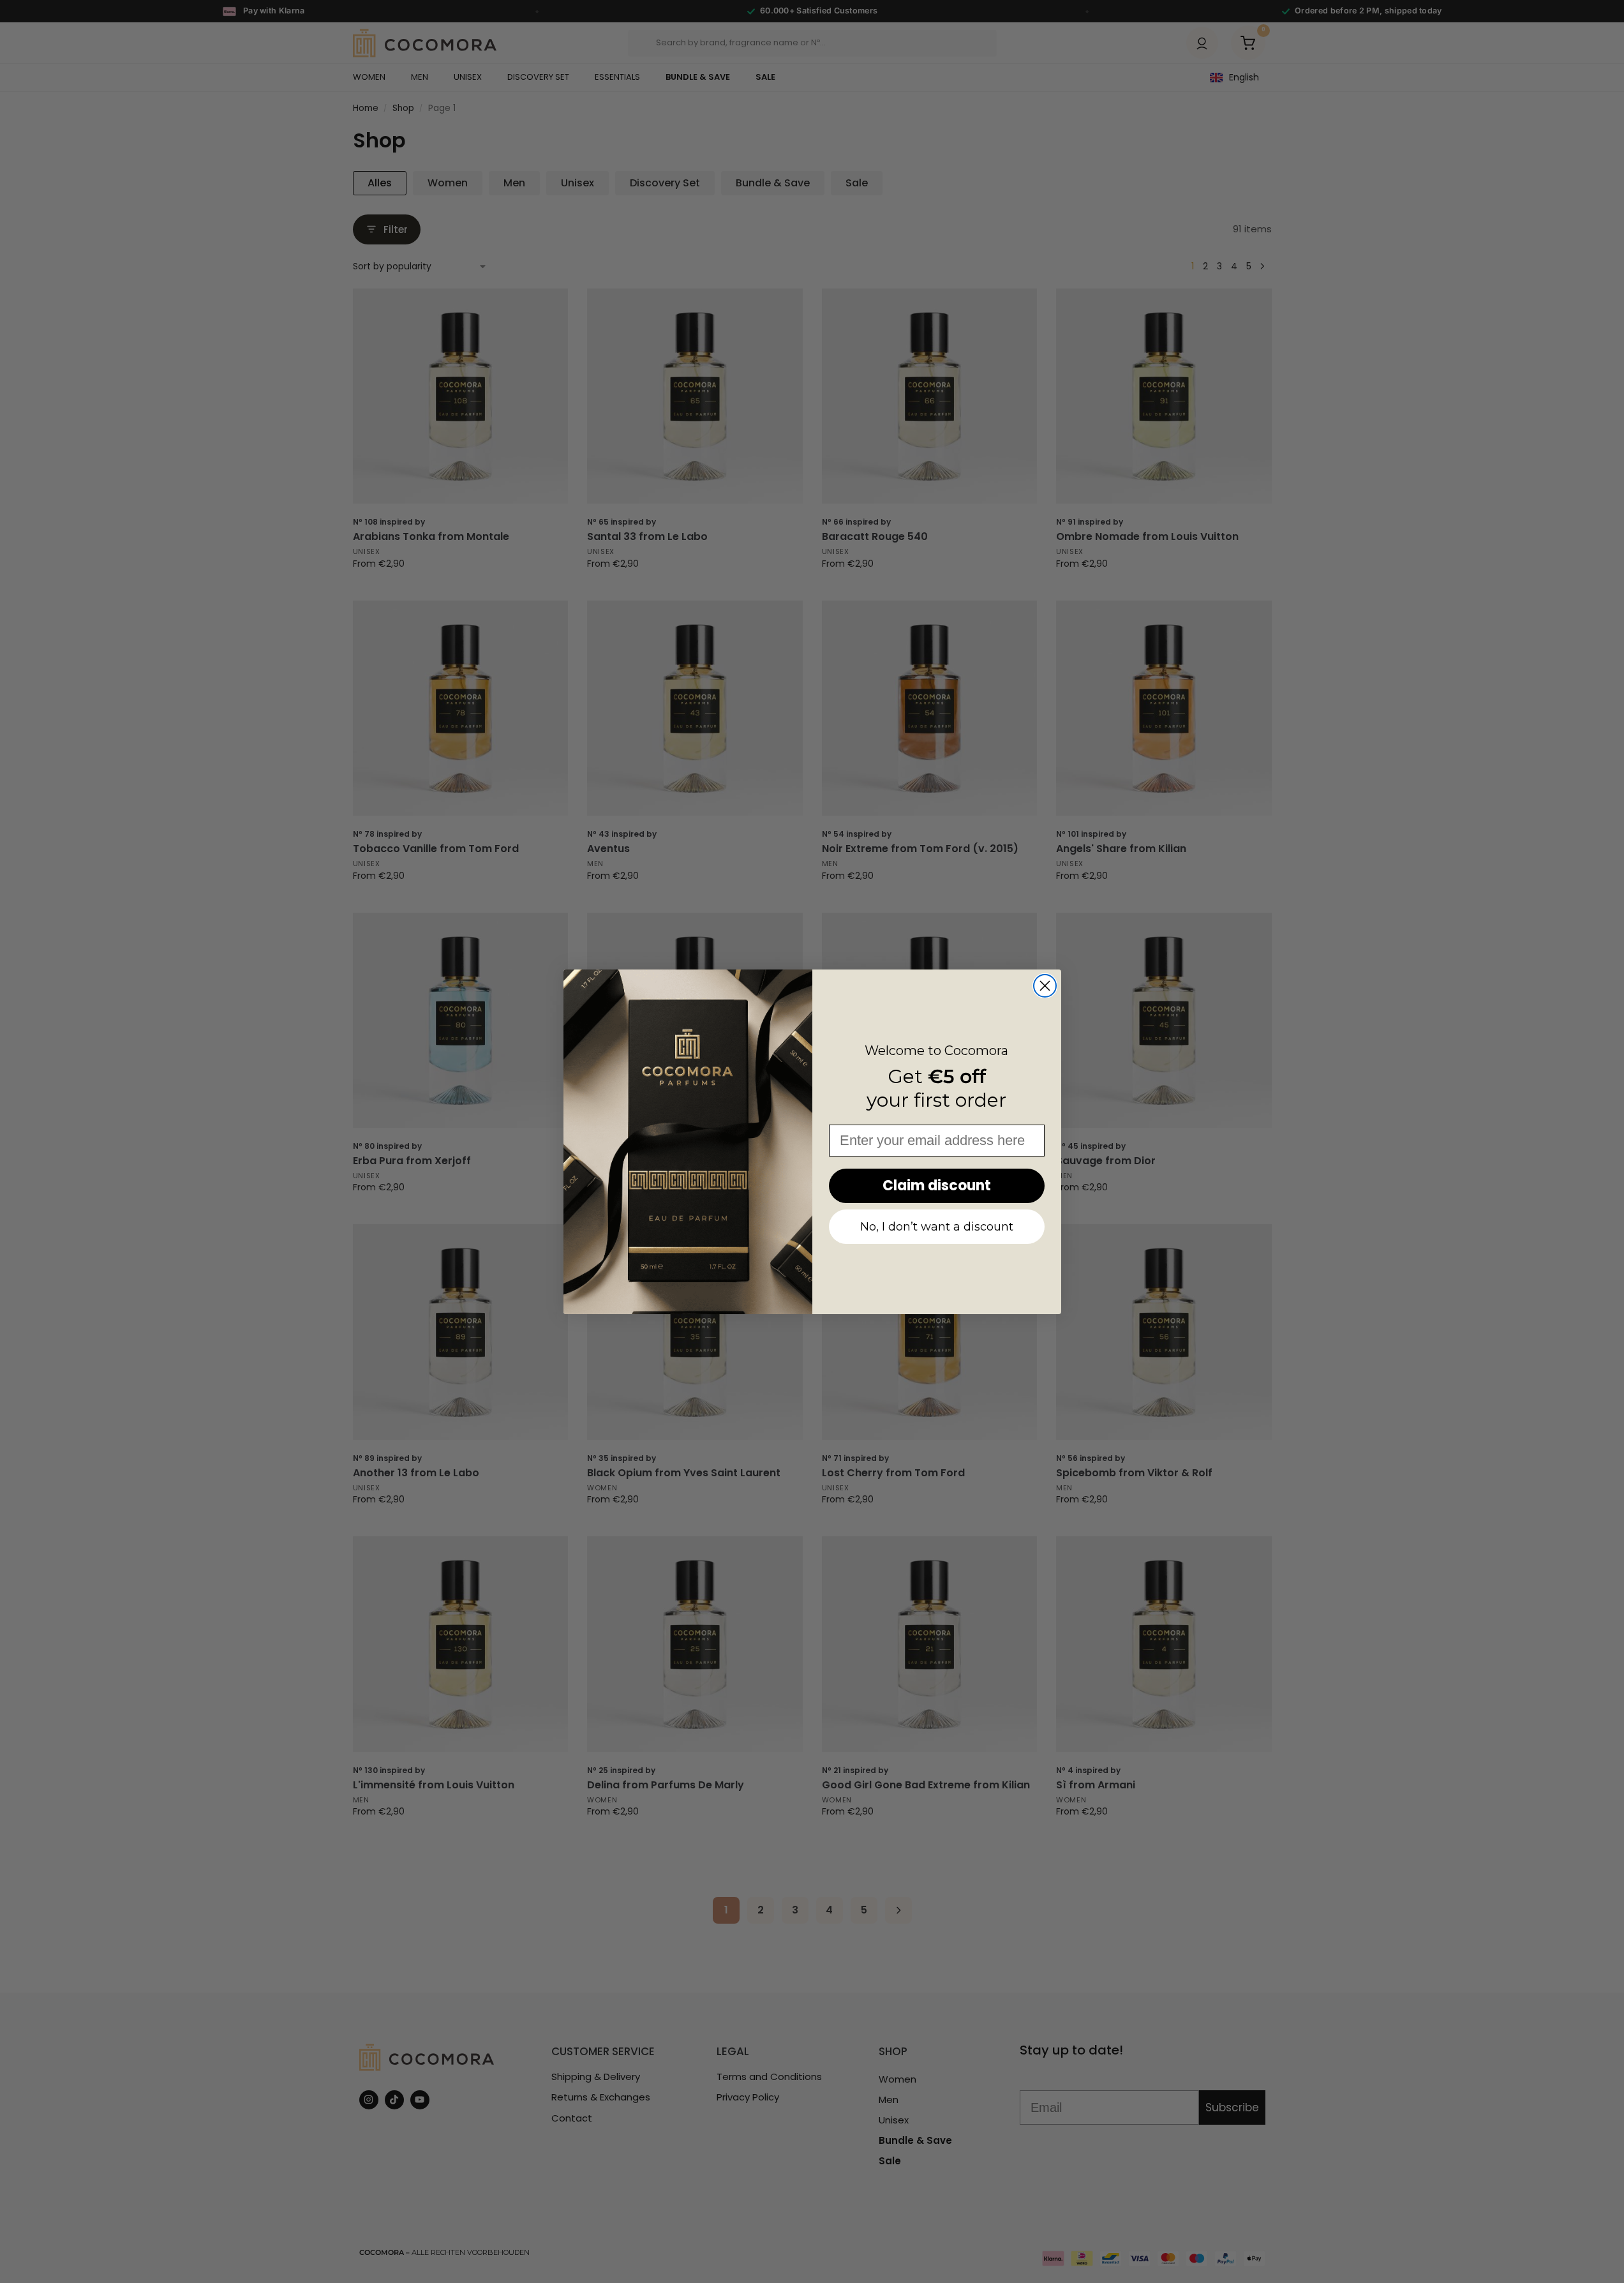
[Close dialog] (1045, 986)
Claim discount (937, 1186)
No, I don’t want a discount (937, 1227)
